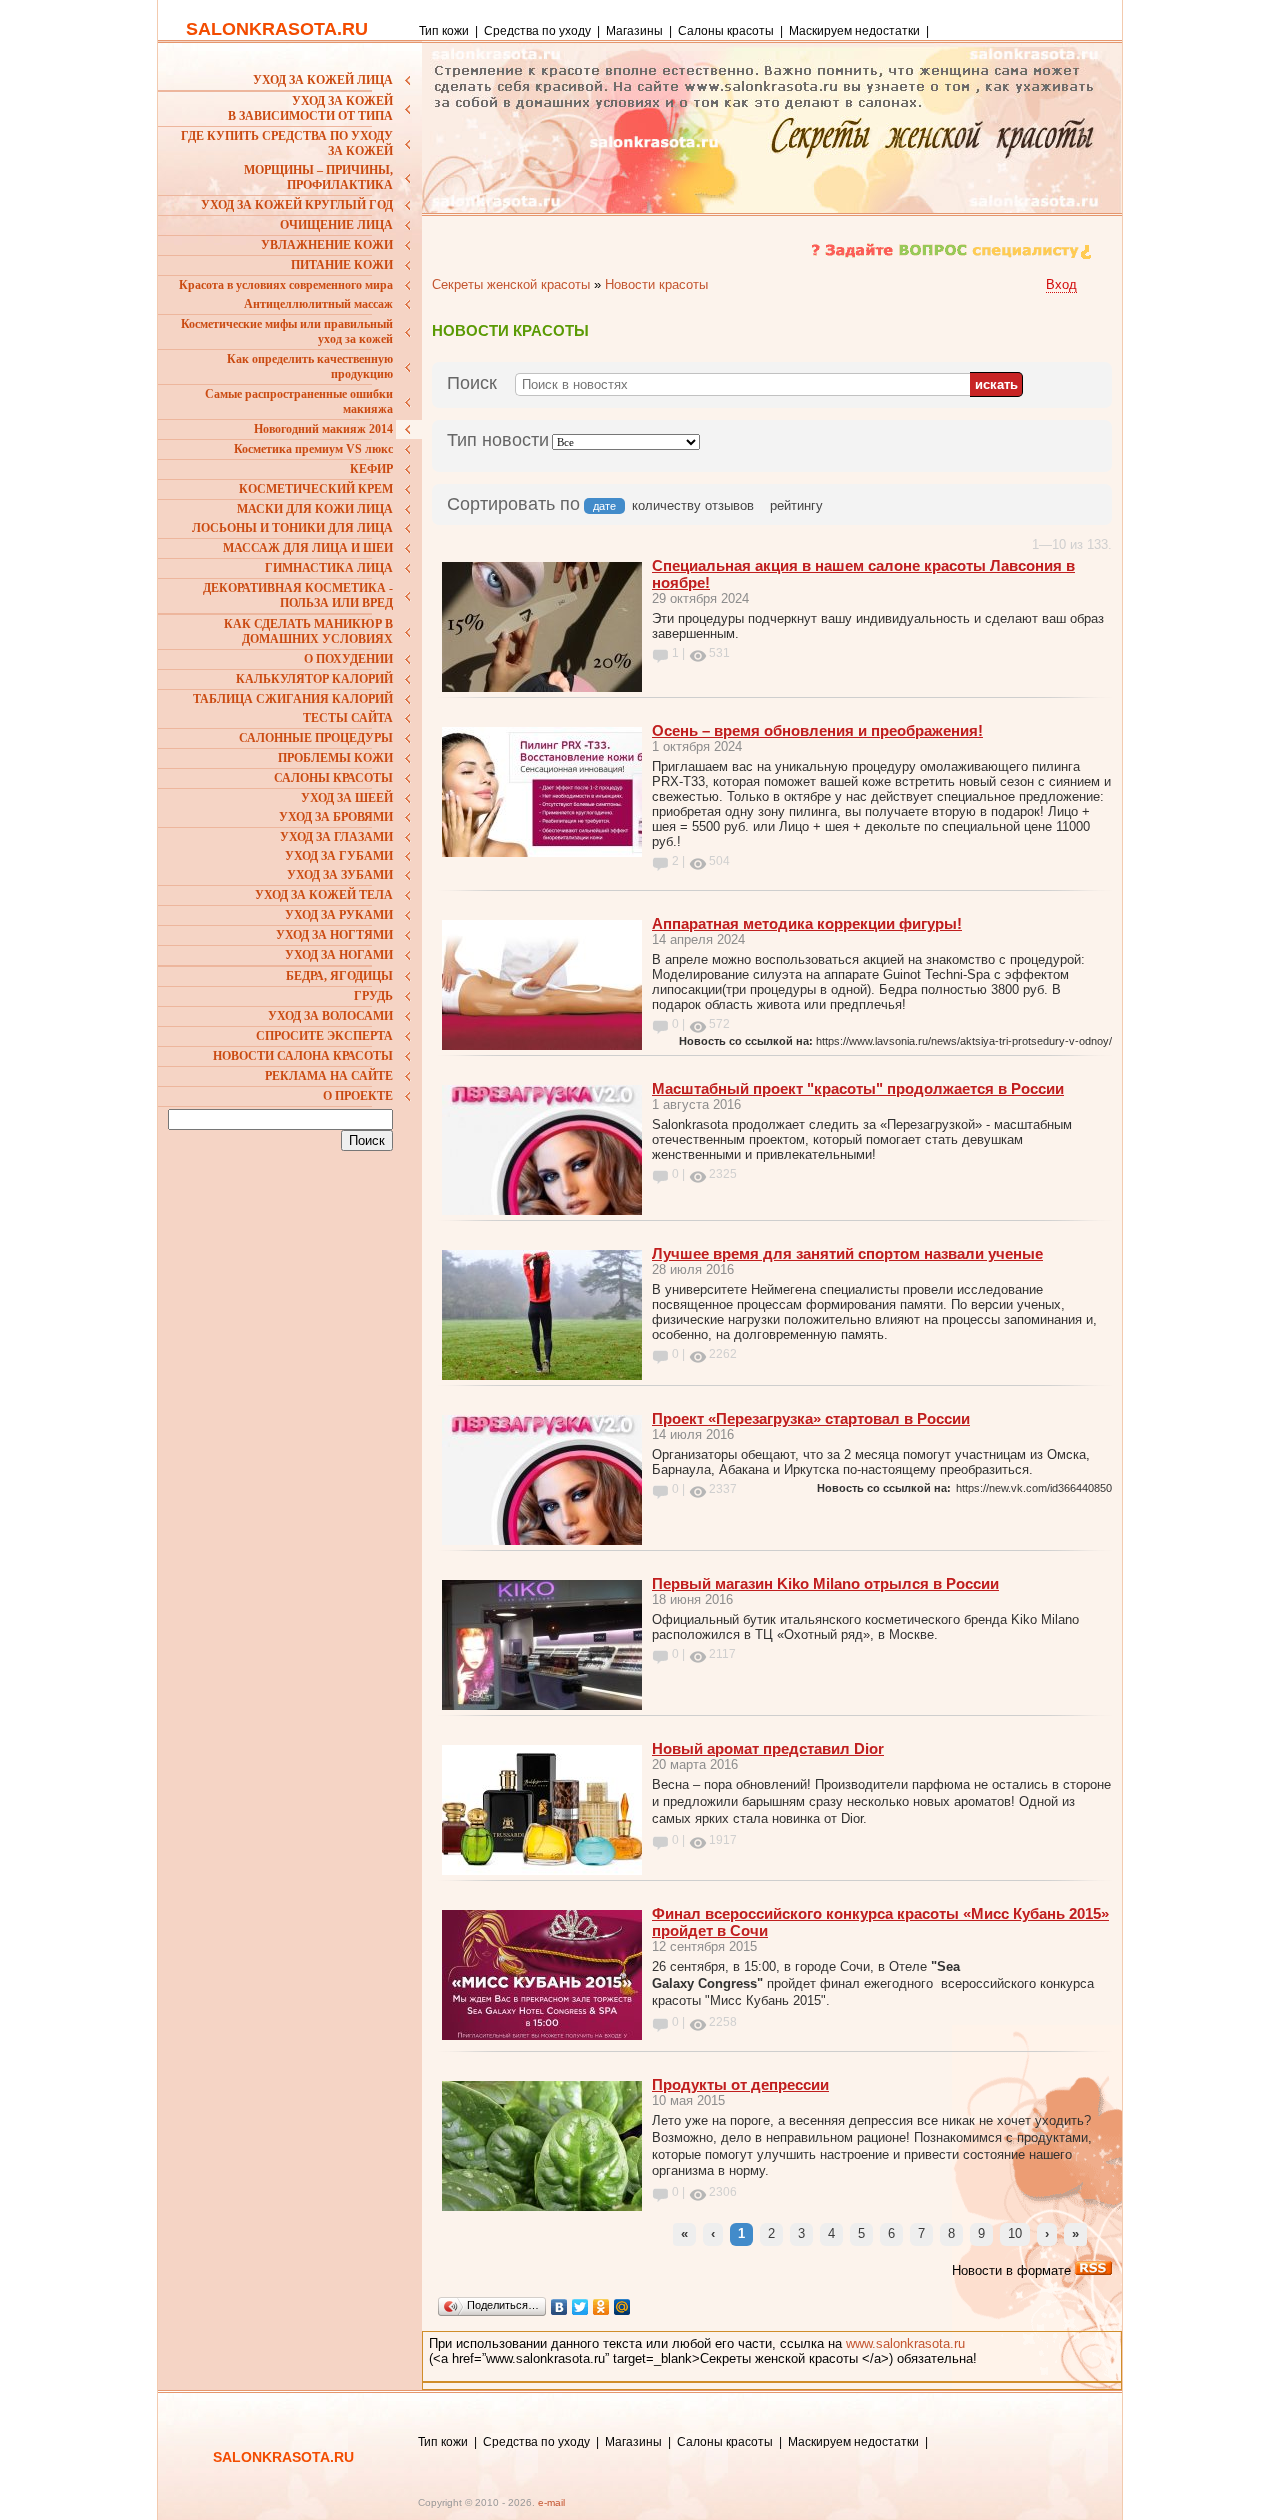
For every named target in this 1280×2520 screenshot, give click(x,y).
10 (1015, 2233)
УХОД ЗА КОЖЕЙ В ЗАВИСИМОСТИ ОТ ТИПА (310, 108)
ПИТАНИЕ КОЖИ (342, 265)
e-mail (551, 2502)
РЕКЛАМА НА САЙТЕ (329, 1076)
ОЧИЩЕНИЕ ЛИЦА (336, 225)
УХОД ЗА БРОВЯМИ (336, 817)
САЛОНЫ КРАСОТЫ (333, 778)
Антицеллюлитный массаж (318, 304)
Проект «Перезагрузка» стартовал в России (811, 1418)
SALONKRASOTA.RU (277, 29)
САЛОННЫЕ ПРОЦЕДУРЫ (316, 738)
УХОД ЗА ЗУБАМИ (340, 875)
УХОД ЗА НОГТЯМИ (334, 935)
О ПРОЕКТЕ (358, 1096)
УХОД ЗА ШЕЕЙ (347, 798)
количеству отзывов (693, 505)
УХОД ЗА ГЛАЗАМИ (336, 837)
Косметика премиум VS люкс (313, 449)
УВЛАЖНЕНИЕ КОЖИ (327, 245)
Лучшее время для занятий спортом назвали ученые (847, 1253)
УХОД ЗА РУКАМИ (339, 915)
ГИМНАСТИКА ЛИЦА (329, 568)
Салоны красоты (726, 31)
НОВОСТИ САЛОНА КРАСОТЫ (303, 1056)
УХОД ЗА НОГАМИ (339, 955)
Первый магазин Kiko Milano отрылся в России (825, 1583)
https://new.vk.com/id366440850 (1034, 1488)
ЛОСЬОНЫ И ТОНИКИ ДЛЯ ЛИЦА (292, 528)
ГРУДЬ (373, 996)
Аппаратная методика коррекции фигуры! (807, 923)
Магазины (634, 31)
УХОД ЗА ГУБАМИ (339, 856)
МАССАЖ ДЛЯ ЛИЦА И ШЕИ (308, 548)
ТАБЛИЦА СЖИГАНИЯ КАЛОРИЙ (293, 699)
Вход (1061, 284)
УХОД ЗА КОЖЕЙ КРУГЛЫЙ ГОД (297, 205)
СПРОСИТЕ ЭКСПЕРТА (324, 1036)
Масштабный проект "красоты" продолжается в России (858, 1088)
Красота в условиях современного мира (286, 285)
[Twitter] (580, 2307)
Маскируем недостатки (854, 31)
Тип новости (498, 440)
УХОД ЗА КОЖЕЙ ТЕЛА (324, 895)
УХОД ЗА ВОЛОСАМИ (330, 1016)
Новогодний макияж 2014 (323, 429)
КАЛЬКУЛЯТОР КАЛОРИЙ (314, 679)
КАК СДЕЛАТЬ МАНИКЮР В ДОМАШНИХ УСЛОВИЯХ (308, 631)
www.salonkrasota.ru (905, 2343)
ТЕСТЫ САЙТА (348, 718)
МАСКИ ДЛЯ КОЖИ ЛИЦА (315, 509)
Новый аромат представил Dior (768, 1748)
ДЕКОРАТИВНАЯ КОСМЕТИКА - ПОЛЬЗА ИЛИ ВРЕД (298, 595)
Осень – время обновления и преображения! (817, 730)
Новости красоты (656, 284)
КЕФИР (371, 469)
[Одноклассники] (601, 2307)
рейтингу (796, 505)
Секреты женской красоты (511, 284)
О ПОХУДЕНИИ (348, 659)
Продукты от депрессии (740, 2084)
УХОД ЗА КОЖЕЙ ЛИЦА (323, 80)
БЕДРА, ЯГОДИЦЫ (339, 976)
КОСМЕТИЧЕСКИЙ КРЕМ (316, 489)
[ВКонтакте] (559, 2307)
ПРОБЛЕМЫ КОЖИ (335, 758)
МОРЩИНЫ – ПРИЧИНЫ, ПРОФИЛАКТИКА (318, 177)
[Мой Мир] (622, 2307)
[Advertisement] (293, 1288)
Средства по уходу (537, 31)
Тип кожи (445, 31)
